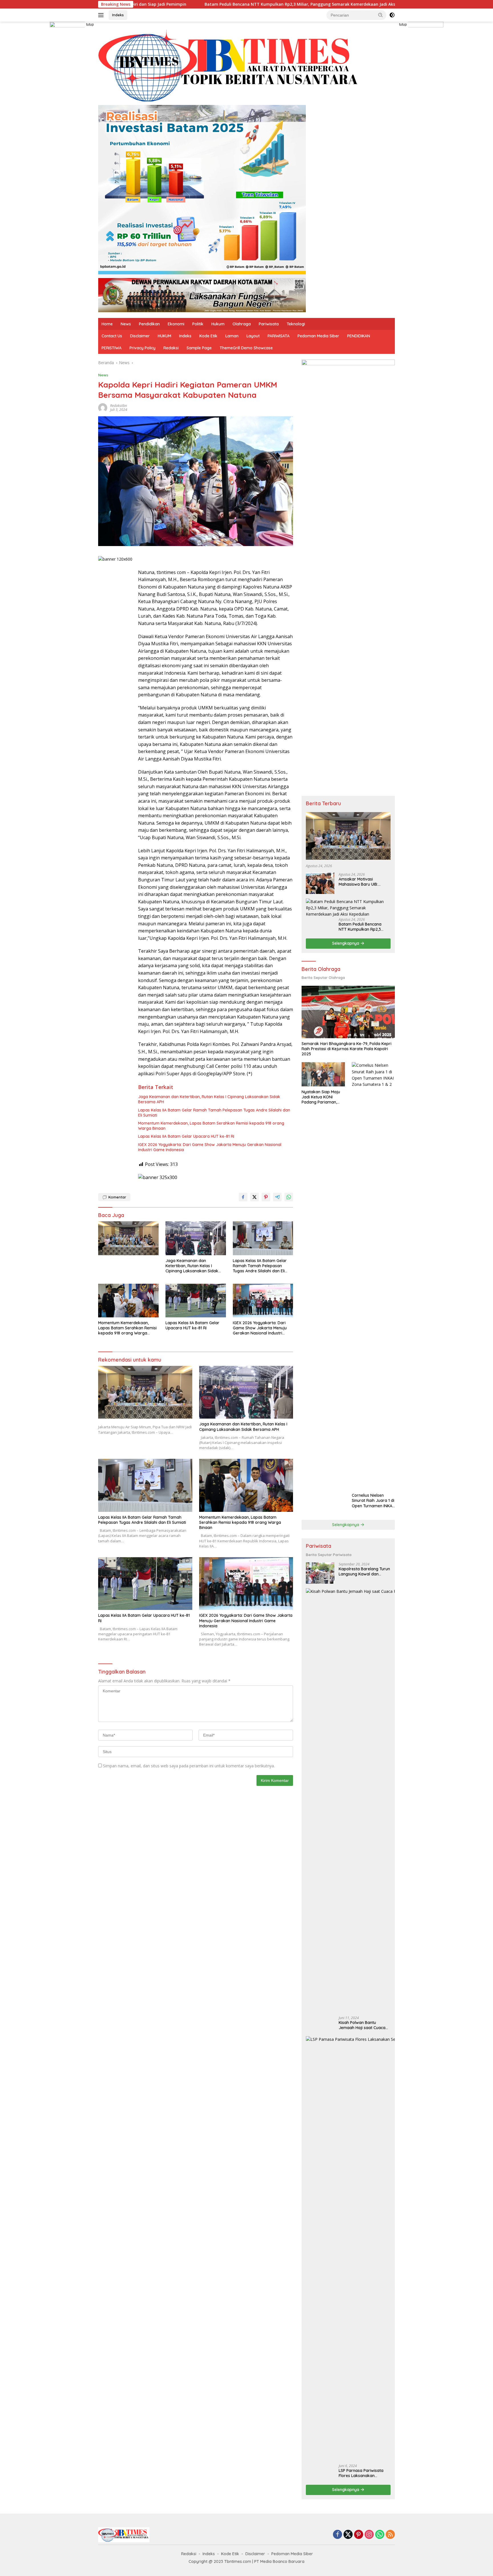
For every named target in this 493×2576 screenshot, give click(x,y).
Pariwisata (269, 324)
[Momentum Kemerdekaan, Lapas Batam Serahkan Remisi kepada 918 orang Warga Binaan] (128, 1301)
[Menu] (102, 15)
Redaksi (171, 348)
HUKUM (164, 336)
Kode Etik (208, 336)
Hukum (218, 324)
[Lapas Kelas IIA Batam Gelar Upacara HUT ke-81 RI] (196, 1301)
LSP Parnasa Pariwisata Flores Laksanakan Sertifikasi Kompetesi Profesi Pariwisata (361, 2473)
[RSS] (390, 2535)
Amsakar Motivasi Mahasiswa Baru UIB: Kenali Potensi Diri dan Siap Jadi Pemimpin (364, 882)
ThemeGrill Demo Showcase (246, 348)
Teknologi (296, 324)
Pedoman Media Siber (318, 336)
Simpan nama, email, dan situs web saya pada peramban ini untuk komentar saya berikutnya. (189, 1766)
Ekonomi (176, 324)
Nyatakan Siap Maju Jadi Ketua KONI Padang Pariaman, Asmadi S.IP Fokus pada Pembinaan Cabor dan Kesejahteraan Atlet (321, 1097)
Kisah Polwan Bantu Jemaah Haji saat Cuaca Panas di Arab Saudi (362, 2025)
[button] (381, 15)
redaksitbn (119, 406)
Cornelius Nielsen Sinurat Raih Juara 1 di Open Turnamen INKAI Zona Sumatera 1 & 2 (373, 1501)
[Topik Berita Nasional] (231, 66)
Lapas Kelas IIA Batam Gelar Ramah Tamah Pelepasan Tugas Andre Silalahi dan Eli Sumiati (214, 1113)
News (126, 324)
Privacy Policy (143, 348)
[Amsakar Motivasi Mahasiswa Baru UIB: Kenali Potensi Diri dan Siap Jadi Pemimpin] (320, 883)
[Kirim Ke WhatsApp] (289, 1197)
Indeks (118, 15)
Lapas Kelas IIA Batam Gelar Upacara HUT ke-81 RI (186, 1136)
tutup (90, 25)
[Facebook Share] (243, 1197)
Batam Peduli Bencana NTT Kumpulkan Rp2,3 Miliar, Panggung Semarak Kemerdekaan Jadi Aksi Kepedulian (205, 4)
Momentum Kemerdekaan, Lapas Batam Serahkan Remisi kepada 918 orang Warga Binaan (211, 1126)
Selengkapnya (346, 943)
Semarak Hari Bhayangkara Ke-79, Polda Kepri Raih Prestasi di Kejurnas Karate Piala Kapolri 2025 (346, 1049)
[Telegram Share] (277, 1197)
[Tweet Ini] (254, 1197)
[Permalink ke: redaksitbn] (103, 407)
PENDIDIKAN (359, 336)
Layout (253, 336)
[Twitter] (348, 2535)
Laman (232, 336)
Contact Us (112, 336)
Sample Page (199, 348)
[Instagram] (369, 2535)
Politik (198, 324)
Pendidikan (149, 324)
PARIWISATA (279, 336)
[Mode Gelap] (392, 15)
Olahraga (242, 324)
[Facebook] (338, 2535)
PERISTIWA (112, 348)
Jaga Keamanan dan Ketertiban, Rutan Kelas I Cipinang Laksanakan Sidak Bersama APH (209, 1099)
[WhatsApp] (380, 2535)
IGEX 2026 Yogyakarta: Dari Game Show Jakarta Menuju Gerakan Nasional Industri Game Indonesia (210, 1147)
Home (107, 324)
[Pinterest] (359, 2535)
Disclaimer (140, 336)
